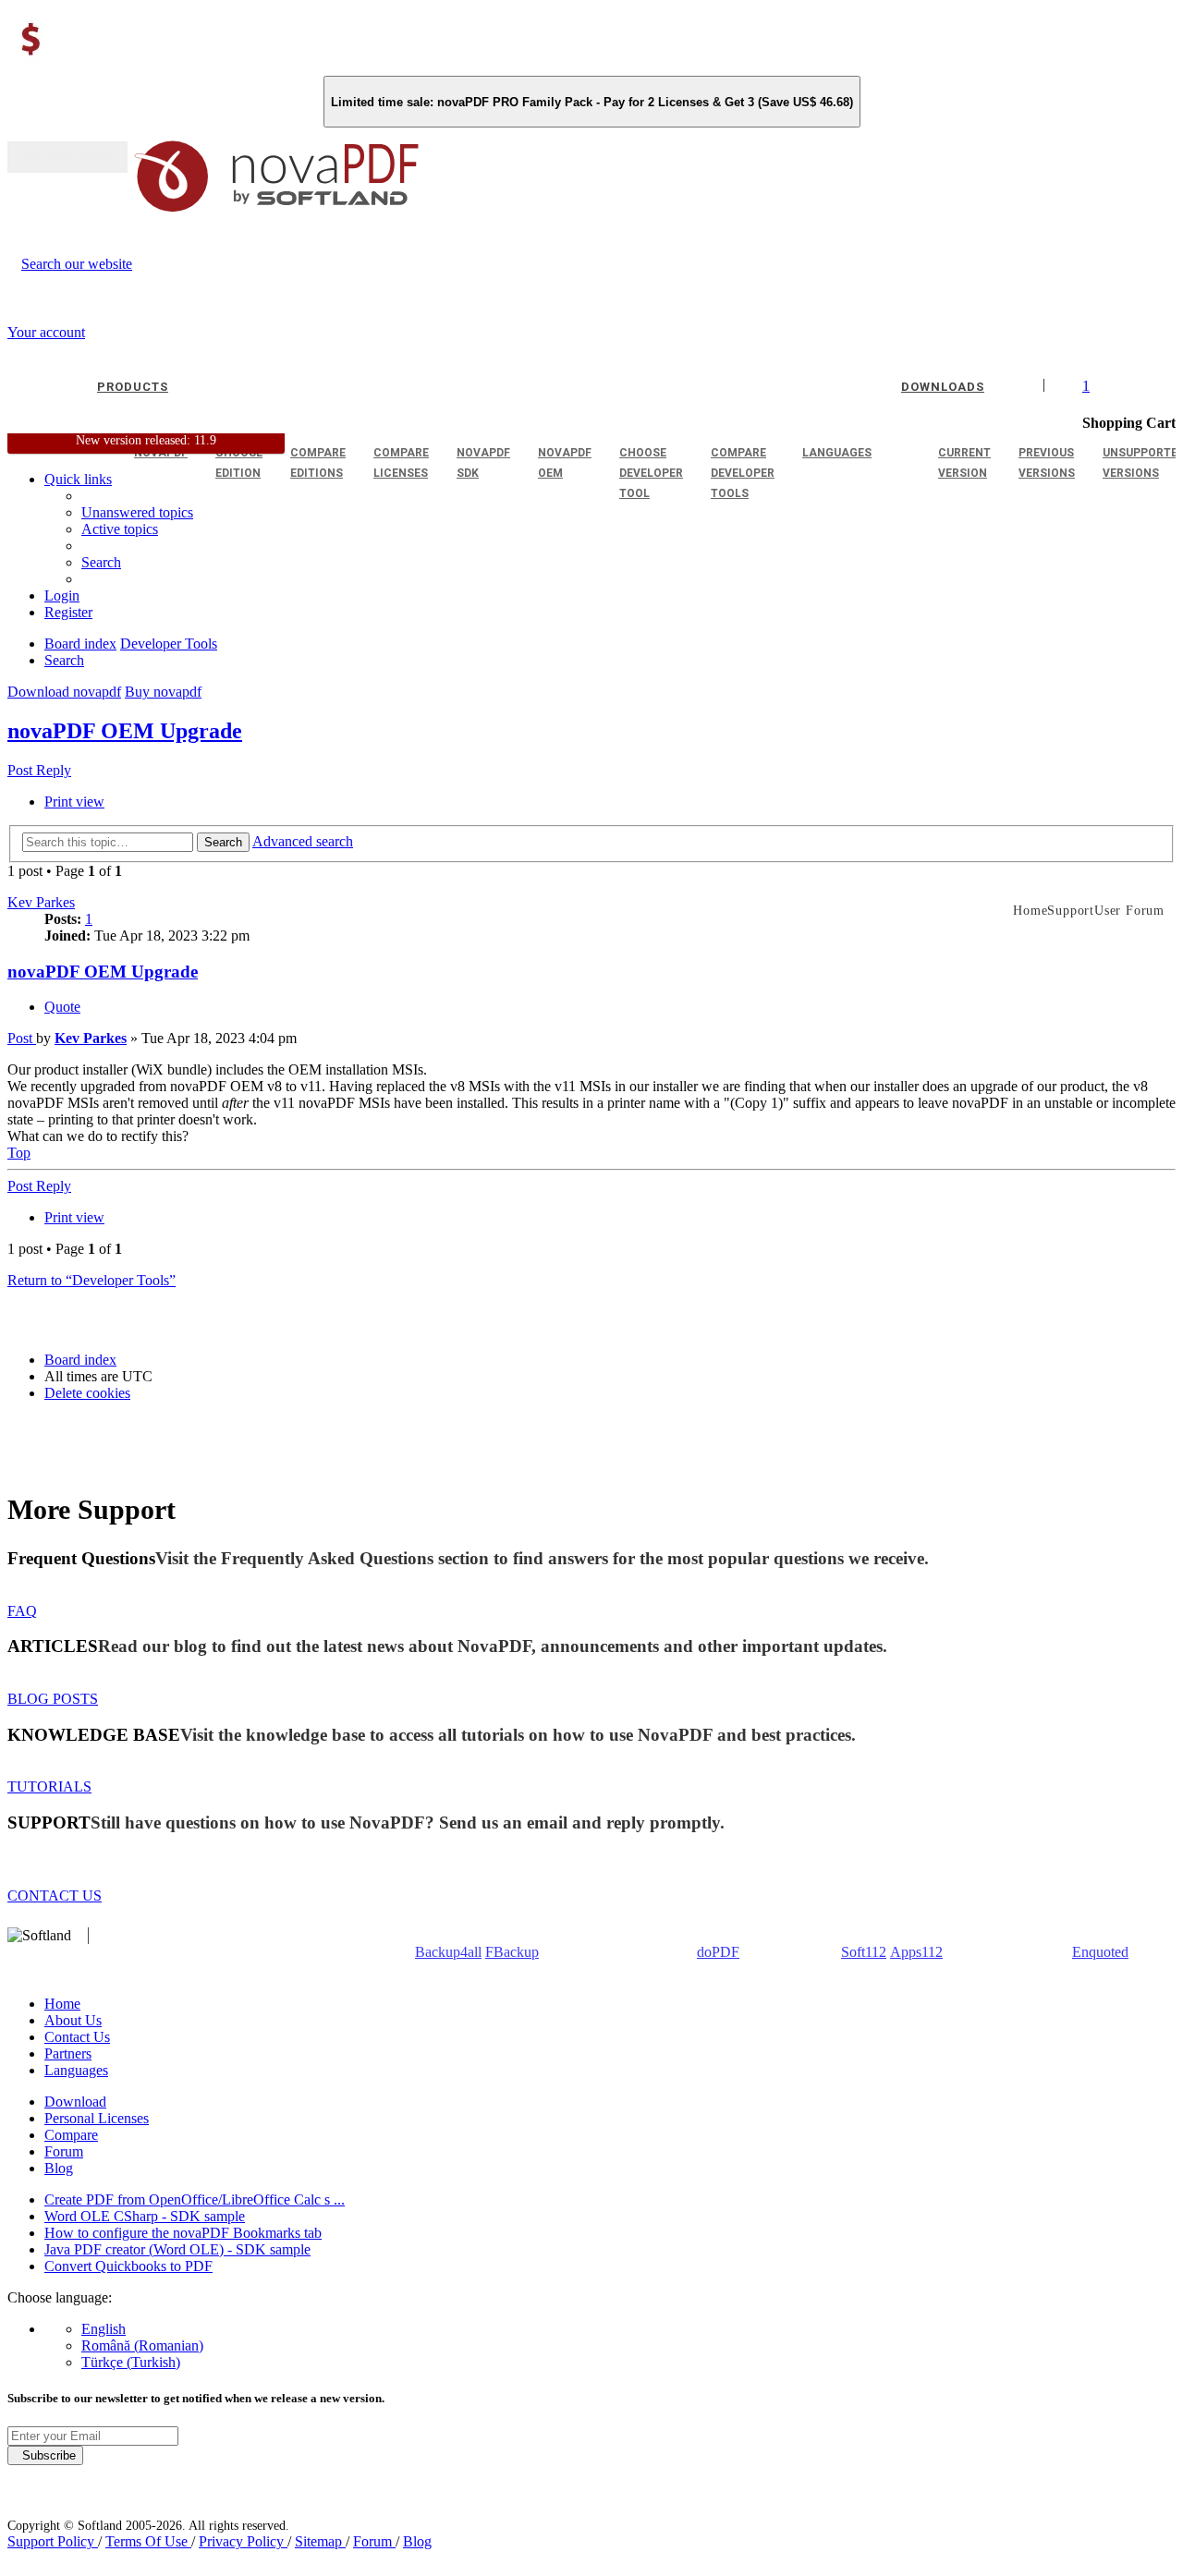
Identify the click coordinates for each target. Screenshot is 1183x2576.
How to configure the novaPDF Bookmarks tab (183, 2233)
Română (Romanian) (142, 2345)
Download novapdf (64, 692)
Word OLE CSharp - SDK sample (145, 2216)
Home (62, 2004)
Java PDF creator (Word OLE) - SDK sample (177, 2249)
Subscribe (45, 2455)
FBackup (512, 1952)
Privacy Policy (243, 2541)
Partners (68, 2054)
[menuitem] (120, 529)
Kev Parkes (41, 902)
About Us (73, 2020)
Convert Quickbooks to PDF (128, 2266)
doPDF (718, 1952)
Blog (59, 2168)
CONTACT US (55, 1896)
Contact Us (77, 2037)
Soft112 (864, 1952)
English (104, 2329)
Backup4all (448, 1952)
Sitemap (320, 2541)
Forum (64, 2151)
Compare (71, 2135)
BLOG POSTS (53, 1699)
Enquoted (1100, 1952)
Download (75, 2102)
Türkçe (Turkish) (131, 2362)
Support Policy (53, 2541)
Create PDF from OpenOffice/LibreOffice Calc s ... (195, 2199)
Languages (76, 2070)
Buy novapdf (163, 692)
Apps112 (916, 1952)
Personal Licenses (97, 2118)
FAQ (22, 1611)
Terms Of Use (148, 2541)
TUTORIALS (49, 1786)
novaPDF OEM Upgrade (125, 731)
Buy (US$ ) (67, 157)
